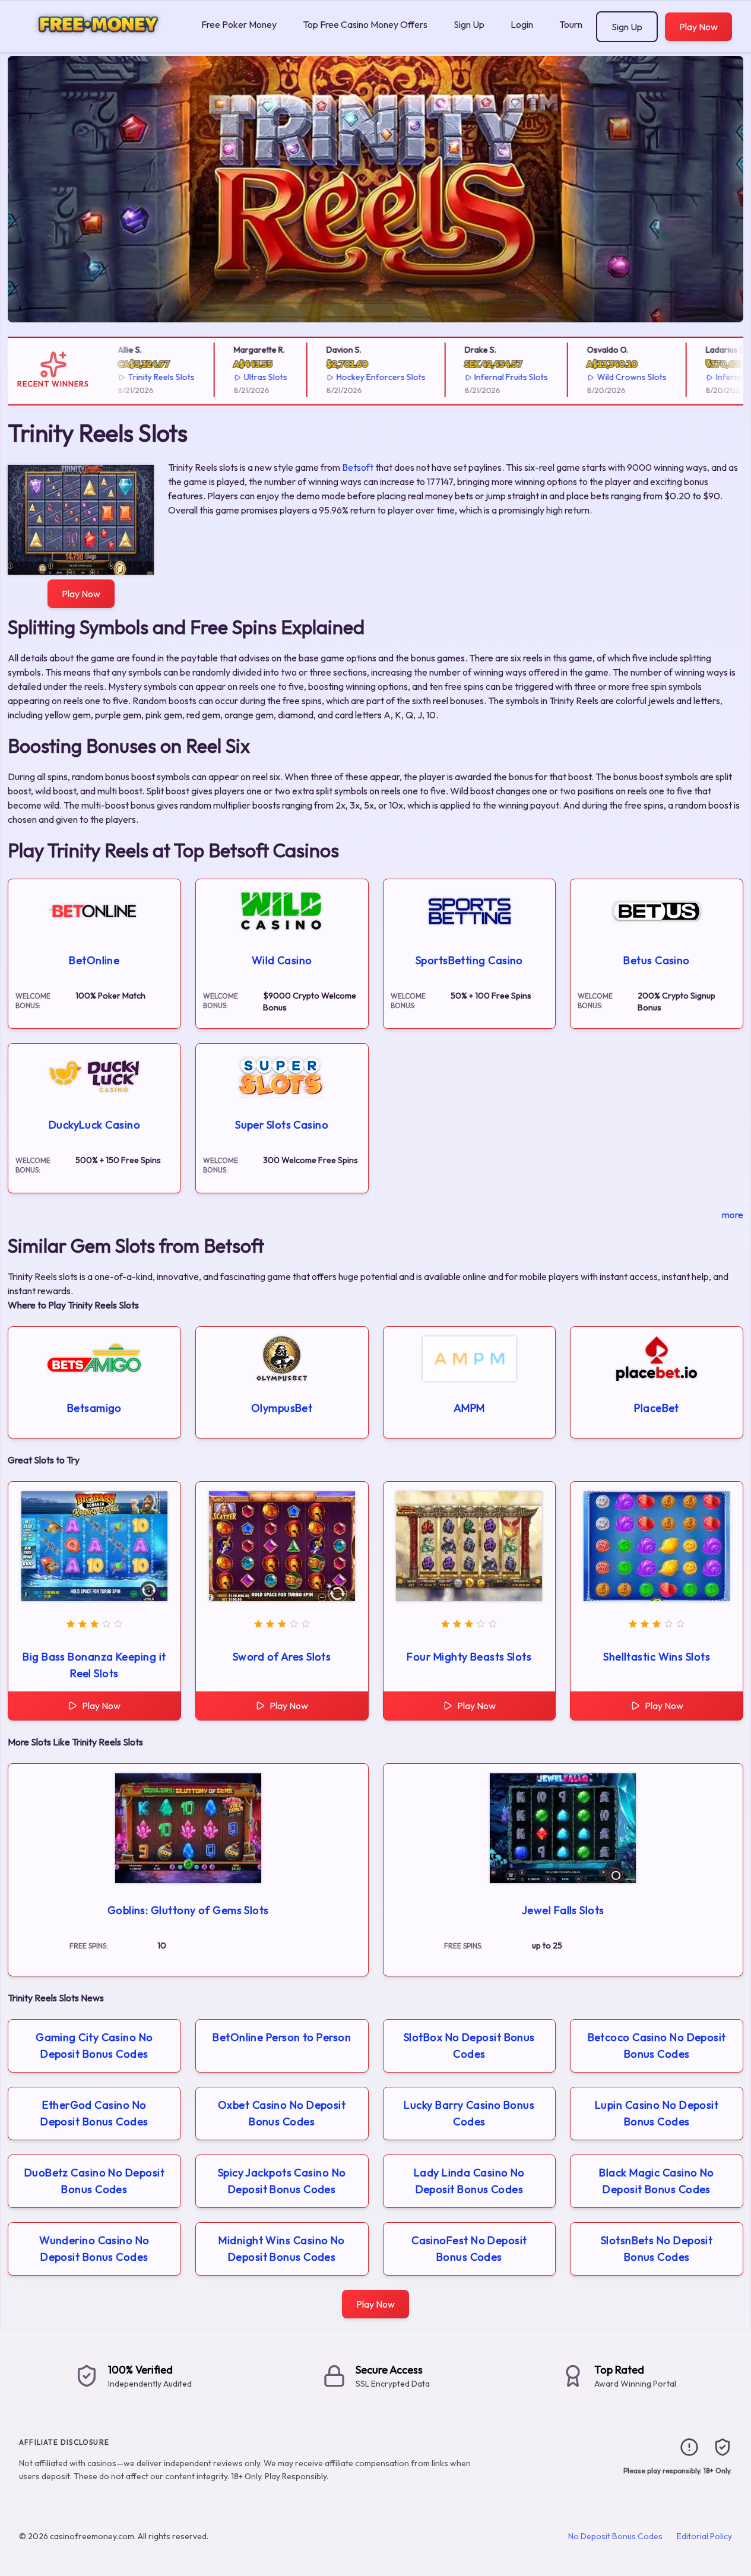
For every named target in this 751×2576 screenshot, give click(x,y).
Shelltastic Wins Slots (657, 1657)
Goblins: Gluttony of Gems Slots (188, 1910)
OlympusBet (282, 1408)
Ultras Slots (248, 377)
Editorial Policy (704, 2536)
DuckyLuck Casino (94, 1125)
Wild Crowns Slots (615, 377)
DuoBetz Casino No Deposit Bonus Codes (94, 2181)
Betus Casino (656, 960)
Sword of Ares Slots (282, 1657)
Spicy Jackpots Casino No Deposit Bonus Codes (282, 2181)
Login (522, 24)
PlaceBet (657, 1408)
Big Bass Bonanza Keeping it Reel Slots (94, 1665)
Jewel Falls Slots (563, 1910)
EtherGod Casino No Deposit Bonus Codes (94, 2113)
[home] (98, 44)
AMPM (469, 1408)
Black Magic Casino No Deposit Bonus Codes (656, 2181)
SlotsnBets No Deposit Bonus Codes (657, 2249)
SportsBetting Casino (469, 960)
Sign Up (469, 24)
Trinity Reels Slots (145, 377)
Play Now (698, 27)
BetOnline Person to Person (282, 2037)
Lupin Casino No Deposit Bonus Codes (657, 2113)
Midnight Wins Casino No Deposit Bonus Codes (281, 2249)
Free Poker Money (239, 24)
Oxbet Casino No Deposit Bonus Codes (282, 2113)
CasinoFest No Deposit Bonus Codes (469, 2249)
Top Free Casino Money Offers (365, 24)
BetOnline (94, 960)
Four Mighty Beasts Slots (469, 1657)
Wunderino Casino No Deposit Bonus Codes (94, 2249)
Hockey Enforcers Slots (364, 377)
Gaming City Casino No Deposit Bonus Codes (94, 2046)
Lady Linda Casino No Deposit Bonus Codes (469, 2181)
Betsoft (358, 467)
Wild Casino (282, 960)
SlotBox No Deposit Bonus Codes (469, 2046)
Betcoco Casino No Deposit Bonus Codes (657, 2046)
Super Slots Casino (282, 1125)
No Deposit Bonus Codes (615, 2536)
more (733, 1215)
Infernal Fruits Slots (495, 377)
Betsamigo (94, 1408)
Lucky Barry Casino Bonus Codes (469, 2113)
